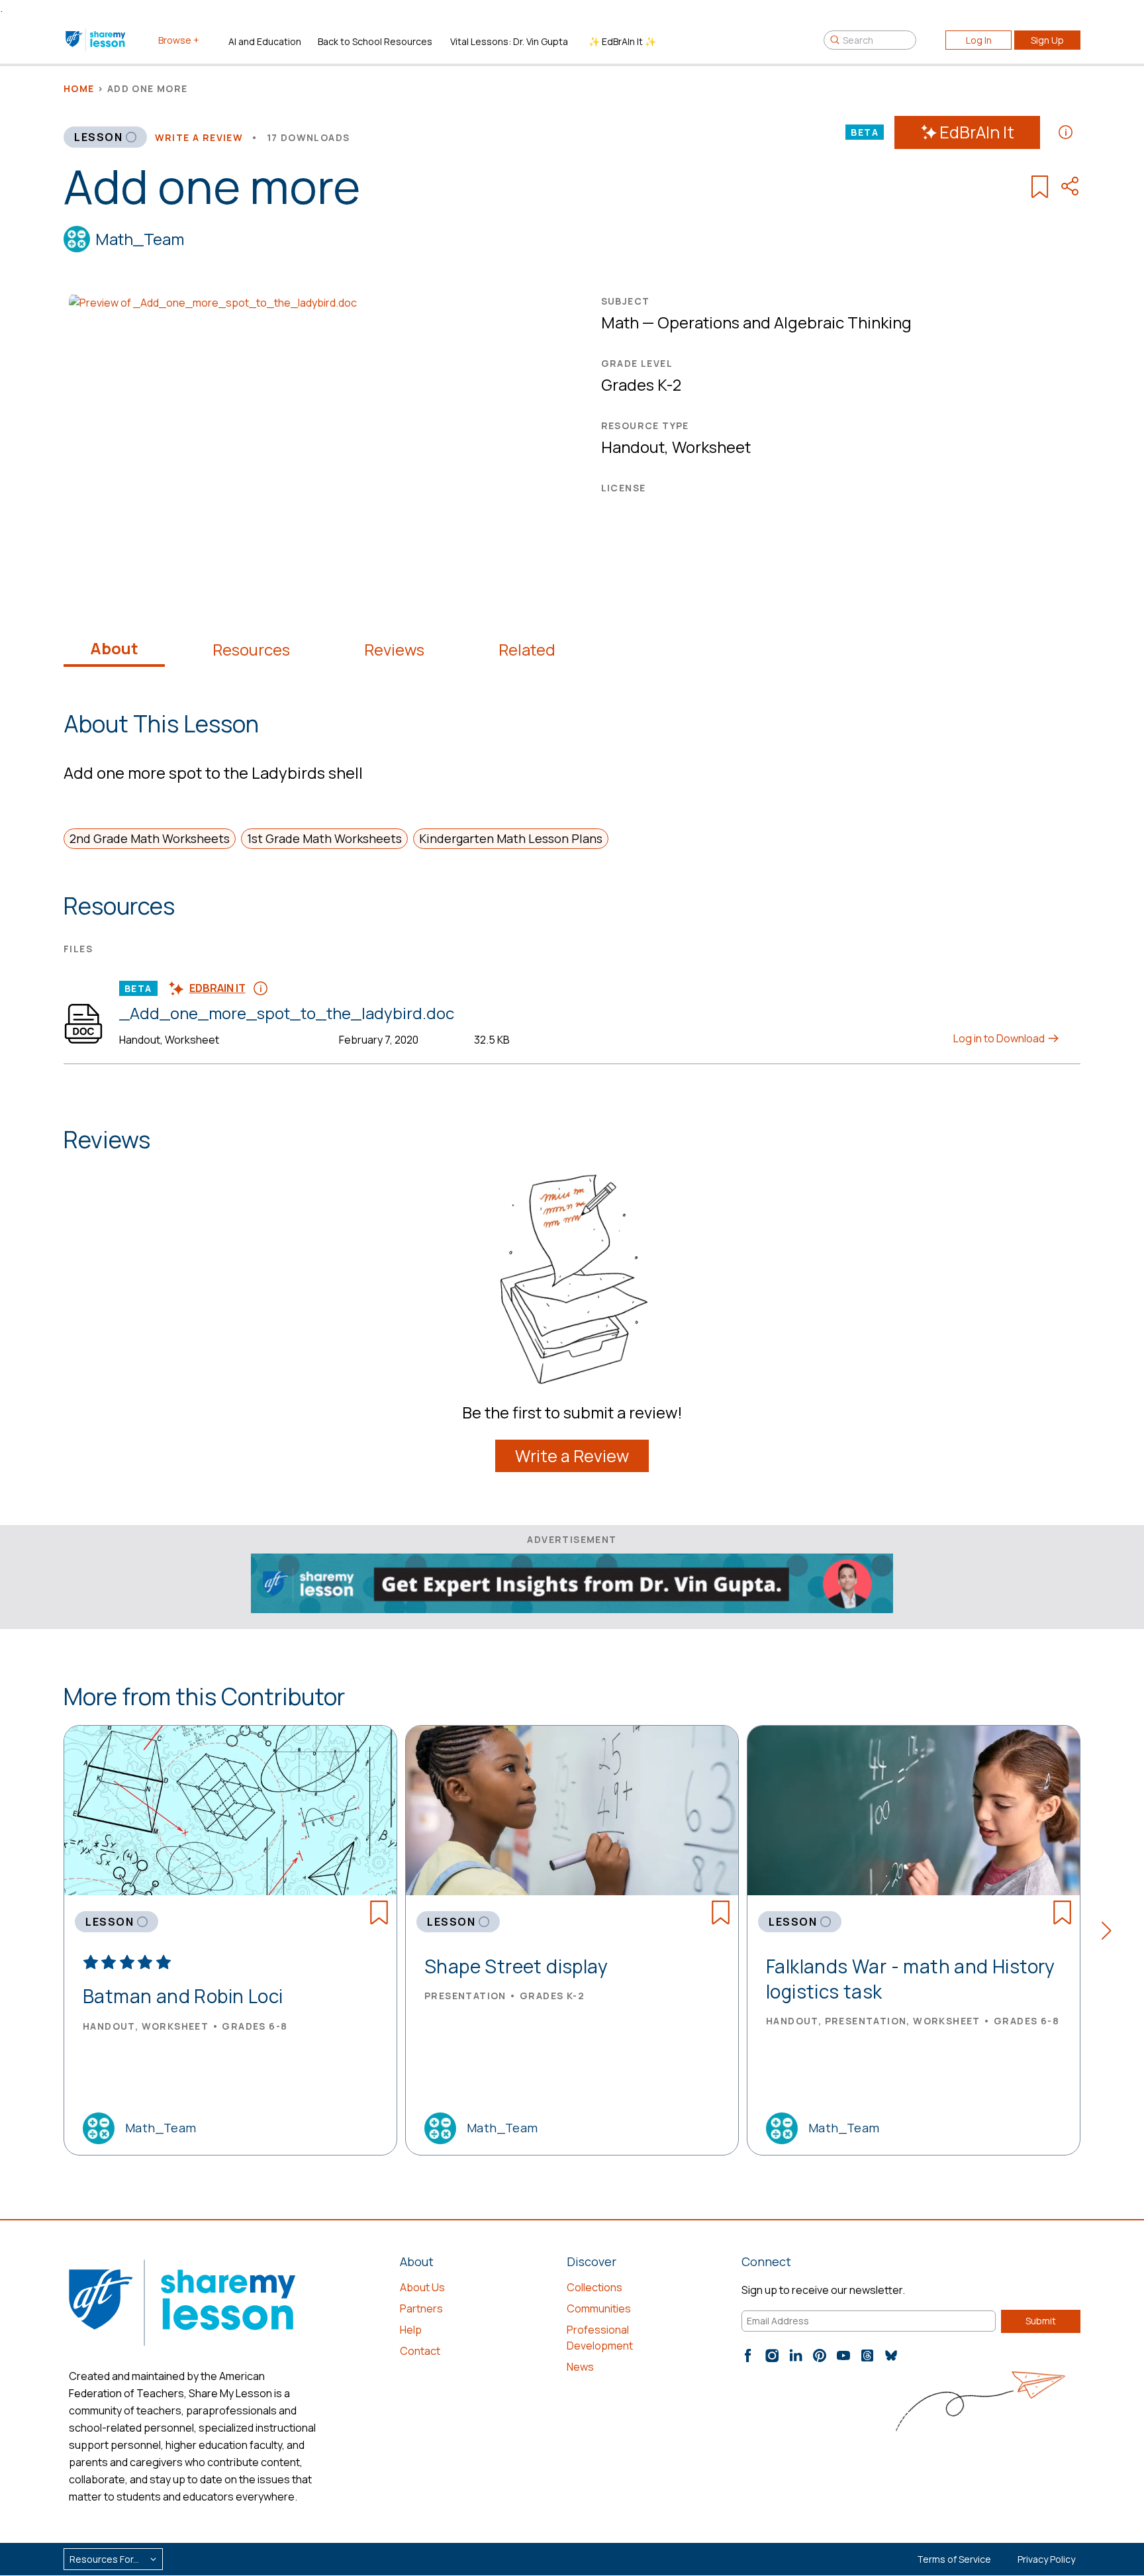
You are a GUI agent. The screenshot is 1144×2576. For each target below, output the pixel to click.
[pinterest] (820, 2355)
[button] (1111, 1933)
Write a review (199, 137)
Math (620, 322)
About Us (422, 2287)
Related (527, 650)
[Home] (96, 40)
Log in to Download (1000, 1038)
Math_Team (140, 239)
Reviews (394, 650)
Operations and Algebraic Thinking (785, 322)
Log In (979, 40)
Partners (421, 2308)
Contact (420, 2351)
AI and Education (265, 41)
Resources (251, 650)
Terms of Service (954, 2559)
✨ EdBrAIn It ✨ (622, 41)
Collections (595, 2287)
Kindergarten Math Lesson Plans (511, 838)
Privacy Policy (1046, 2559)
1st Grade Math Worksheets (324, 838)
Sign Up (1047, 40)
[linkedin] (796, 2355)
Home (79, 88)
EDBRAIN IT (217, 988)
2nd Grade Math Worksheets (150, 838)
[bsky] (891, 2355)
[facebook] (748, 2355)
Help (411, 2330)
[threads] (867, 2355)
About (114, 648)
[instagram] (772, 2355)
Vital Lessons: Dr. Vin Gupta (509, 41)
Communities (599, 2308)
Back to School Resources (375, 41)
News (580, 2367)
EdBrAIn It (977, 132)
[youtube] (843, 2355)
